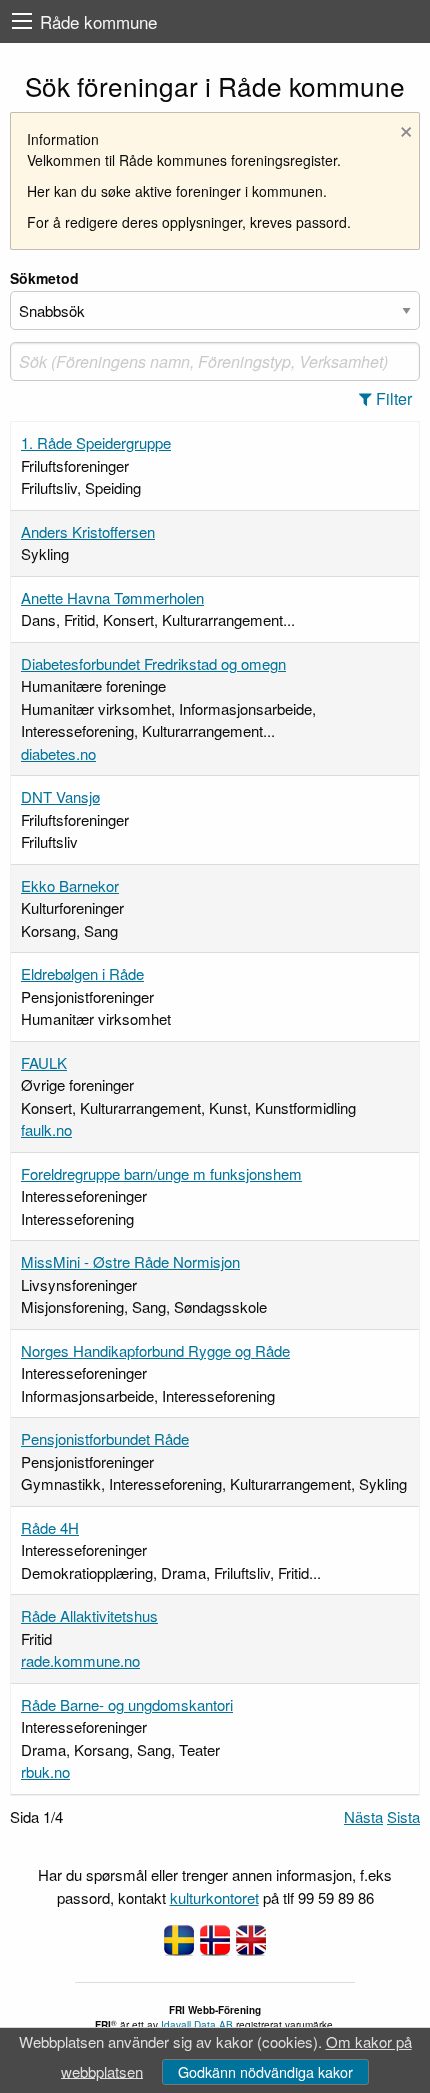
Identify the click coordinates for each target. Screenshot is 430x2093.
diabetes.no (58, 753)
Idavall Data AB (197, 2025)
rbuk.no (45, 1771)
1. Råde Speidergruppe (96, 442)
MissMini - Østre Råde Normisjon (130, 1261)
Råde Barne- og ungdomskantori (127, 1704)
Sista (403, 1816)
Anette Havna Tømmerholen (112, 597)
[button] (391, 399)
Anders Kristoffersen (88, 531)
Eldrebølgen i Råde (82, 973)
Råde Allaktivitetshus (89, 1615)
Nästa (363, 1816)
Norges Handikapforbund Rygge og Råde (155, 1350)
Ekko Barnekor (70, 885)
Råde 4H (50, 1527)
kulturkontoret (214, 1897)
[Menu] (22, 21)
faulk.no (46, 1129)
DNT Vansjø (60, 796)
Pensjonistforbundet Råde (105, 1438)
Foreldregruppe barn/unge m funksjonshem (161, 1173)
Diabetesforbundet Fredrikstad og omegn (153, 663)
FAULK (44, 1062)
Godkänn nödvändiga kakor (265, 2071)
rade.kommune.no (80, 1660)
